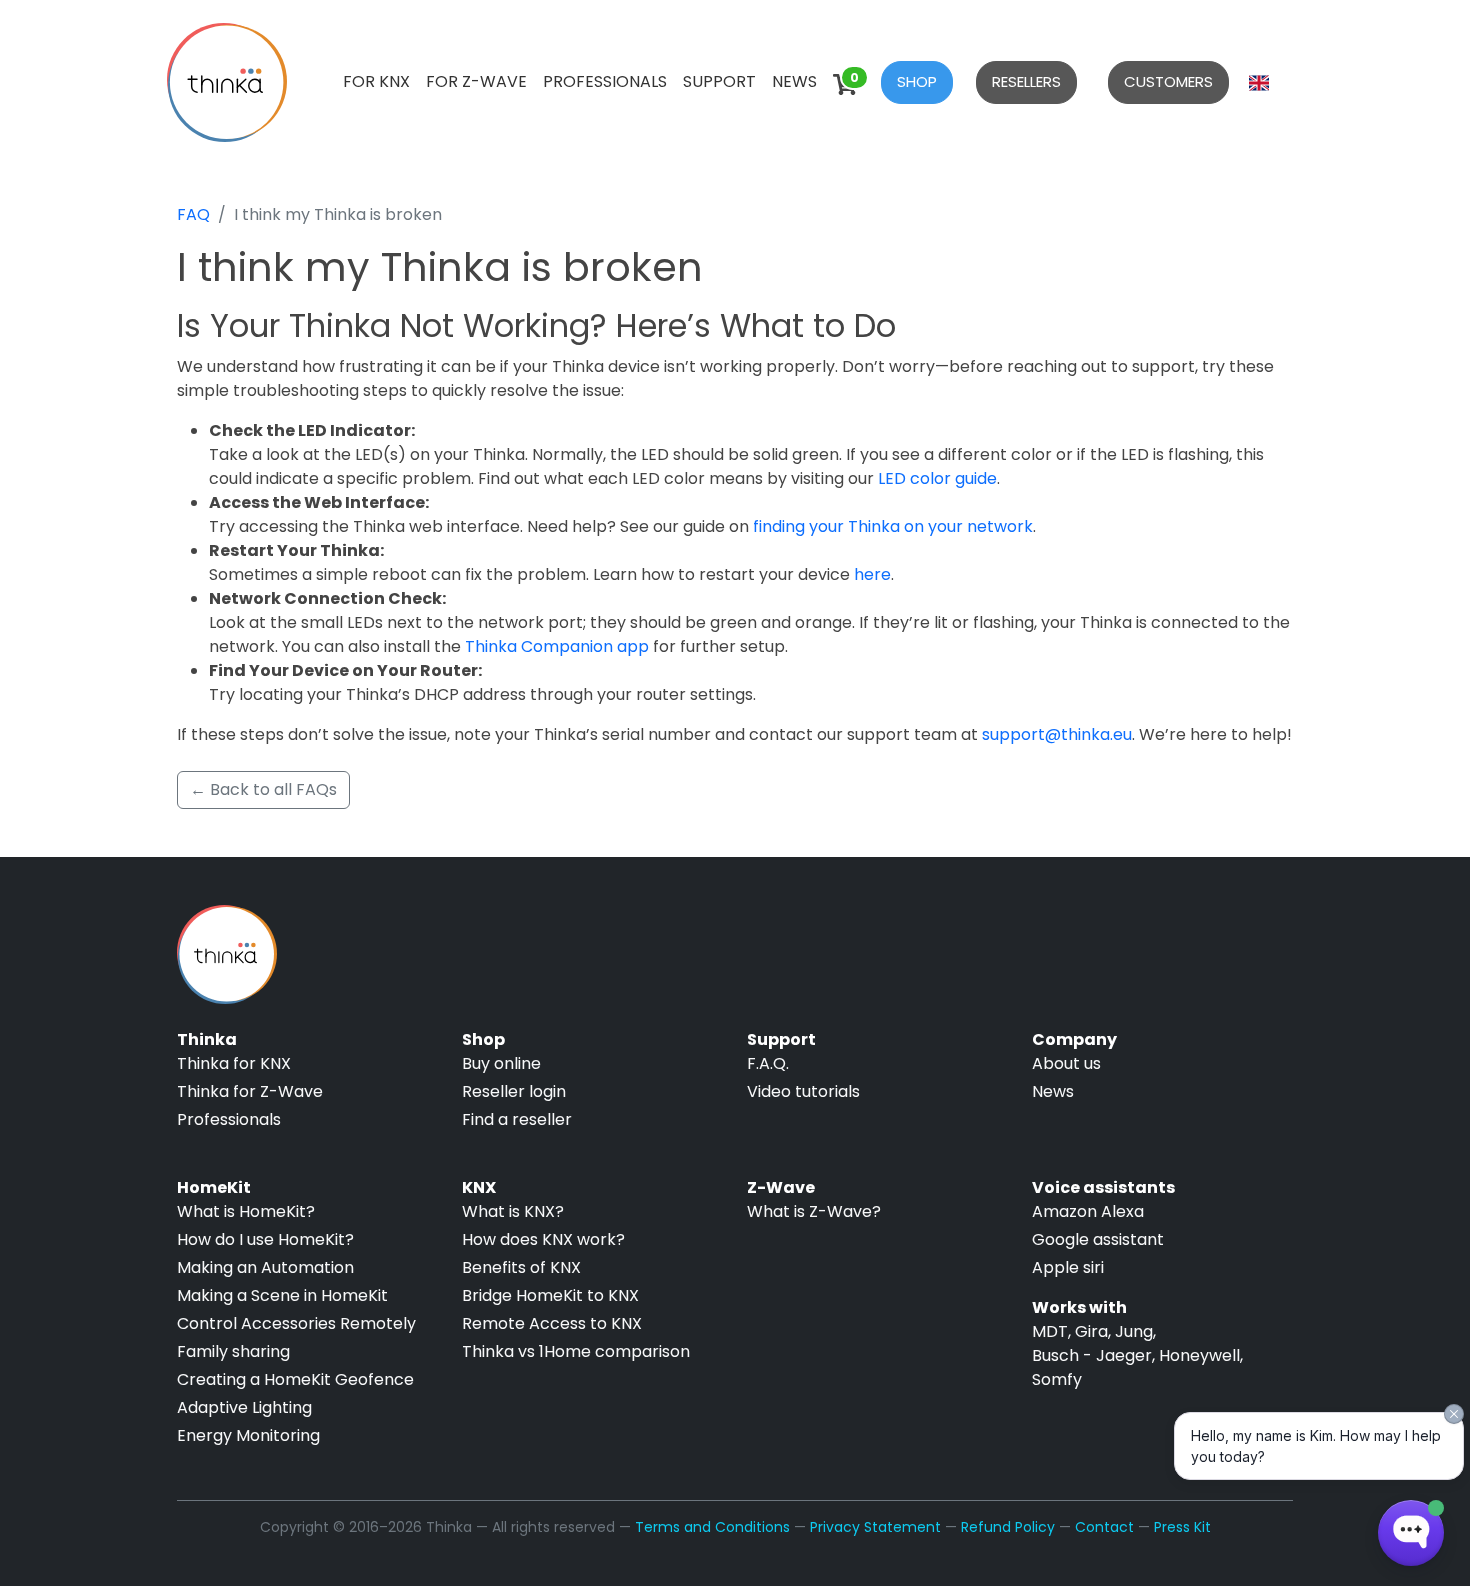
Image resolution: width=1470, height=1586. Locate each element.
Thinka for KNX (234, 1063)
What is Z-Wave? (814, 1211)
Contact (1104, 1527)
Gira (1091, 1331)
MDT (1050, 1331)
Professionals (605, 81)
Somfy (1057, 1379)
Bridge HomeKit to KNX (550, 1295)
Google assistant (1098, 1239)
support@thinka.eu (1057, 734)
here (872, 574)
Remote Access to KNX (552, 1323)
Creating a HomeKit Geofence (295, 1379)
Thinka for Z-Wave (250, 1091)
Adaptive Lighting (244, 1407)
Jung (1134, 1331)
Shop (917, 81)
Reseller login (514, 1091)
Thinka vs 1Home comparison (576, 1351)
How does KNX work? (543, 1239)
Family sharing (233, 1351)
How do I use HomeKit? (265, 1239)
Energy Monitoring (248, 1435)
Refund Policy (1008, 1527)
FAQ (193, 214)
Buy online (501, 1063)
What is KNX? (513, 1211)
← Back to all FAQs (263, 789)
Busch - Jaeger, (1093, 1355)
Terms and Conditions (712, 1527)
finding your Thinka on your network (893, 526)
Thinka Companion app (557, 646)
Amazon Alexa (1088, 1211)
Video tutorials (803, 1091)
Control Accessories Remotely (296, 1323)
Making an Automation (265, 1267)
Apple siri (1068, 1267)
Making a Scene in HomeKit (282, 1295)
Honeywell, (1201, 1355)
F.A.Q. (768, 1063)
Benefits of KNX (521, 1267)
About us (1066, 1063)
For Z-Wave (476, 81)
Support (719, 81)
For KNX (376, 81)
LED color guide (937, 478)
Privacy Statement (875, 1527)
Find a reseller (517, 1119)
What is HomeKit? (246, 1211)
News (794, 81)
